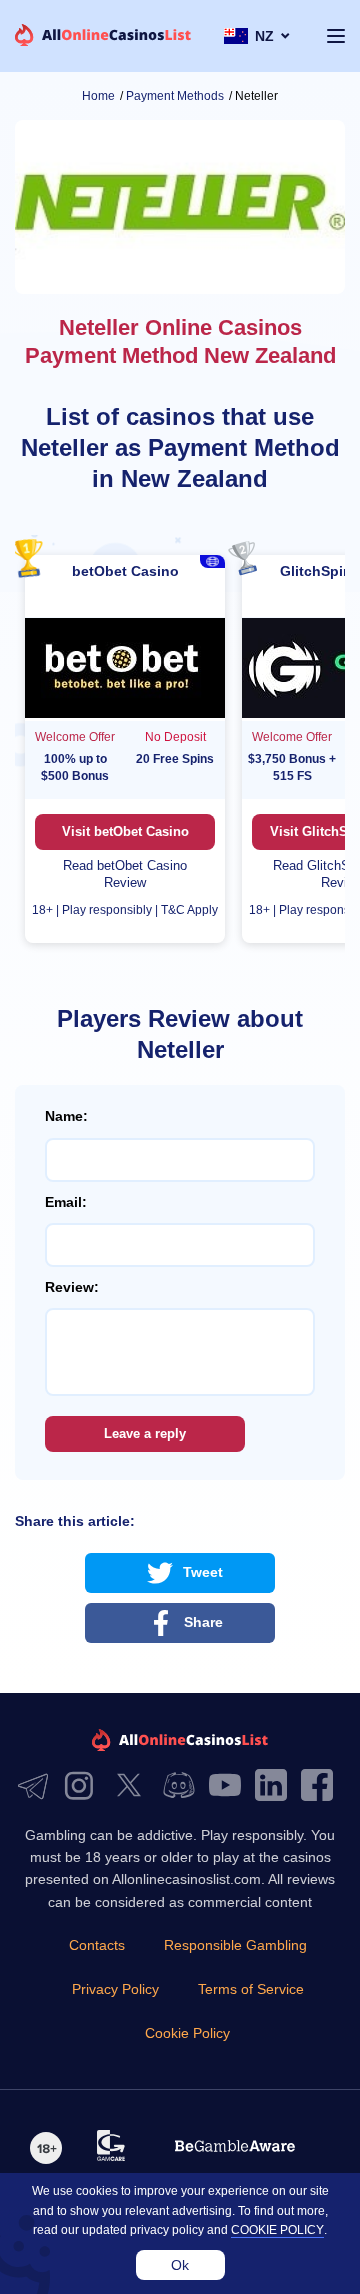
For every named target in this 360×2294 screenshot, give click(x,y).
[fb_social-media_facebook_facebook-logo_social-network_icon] (322, 1786)
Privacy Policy (115, 1989)
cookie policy (277, 2230)
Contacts (97, 1945)
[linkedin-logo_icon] (276, 1786)
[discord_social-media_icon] (184, 1786)
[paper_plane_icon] (38, 1786)
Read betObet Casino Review (125, 874)
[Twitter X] (134, 1786)
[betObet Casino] (125, 669)
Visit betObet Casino (125, 831)
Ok (180, 2265)
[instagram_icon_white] (84, 1786)
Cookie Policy (187, 2033)
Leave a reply (145, 1433)
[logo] (103, 36)
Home (98, 96)
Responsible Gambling (235, 1945)
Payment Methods (175, 96)
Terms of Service (251, 1989)
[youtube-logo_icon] (230, 1786)
